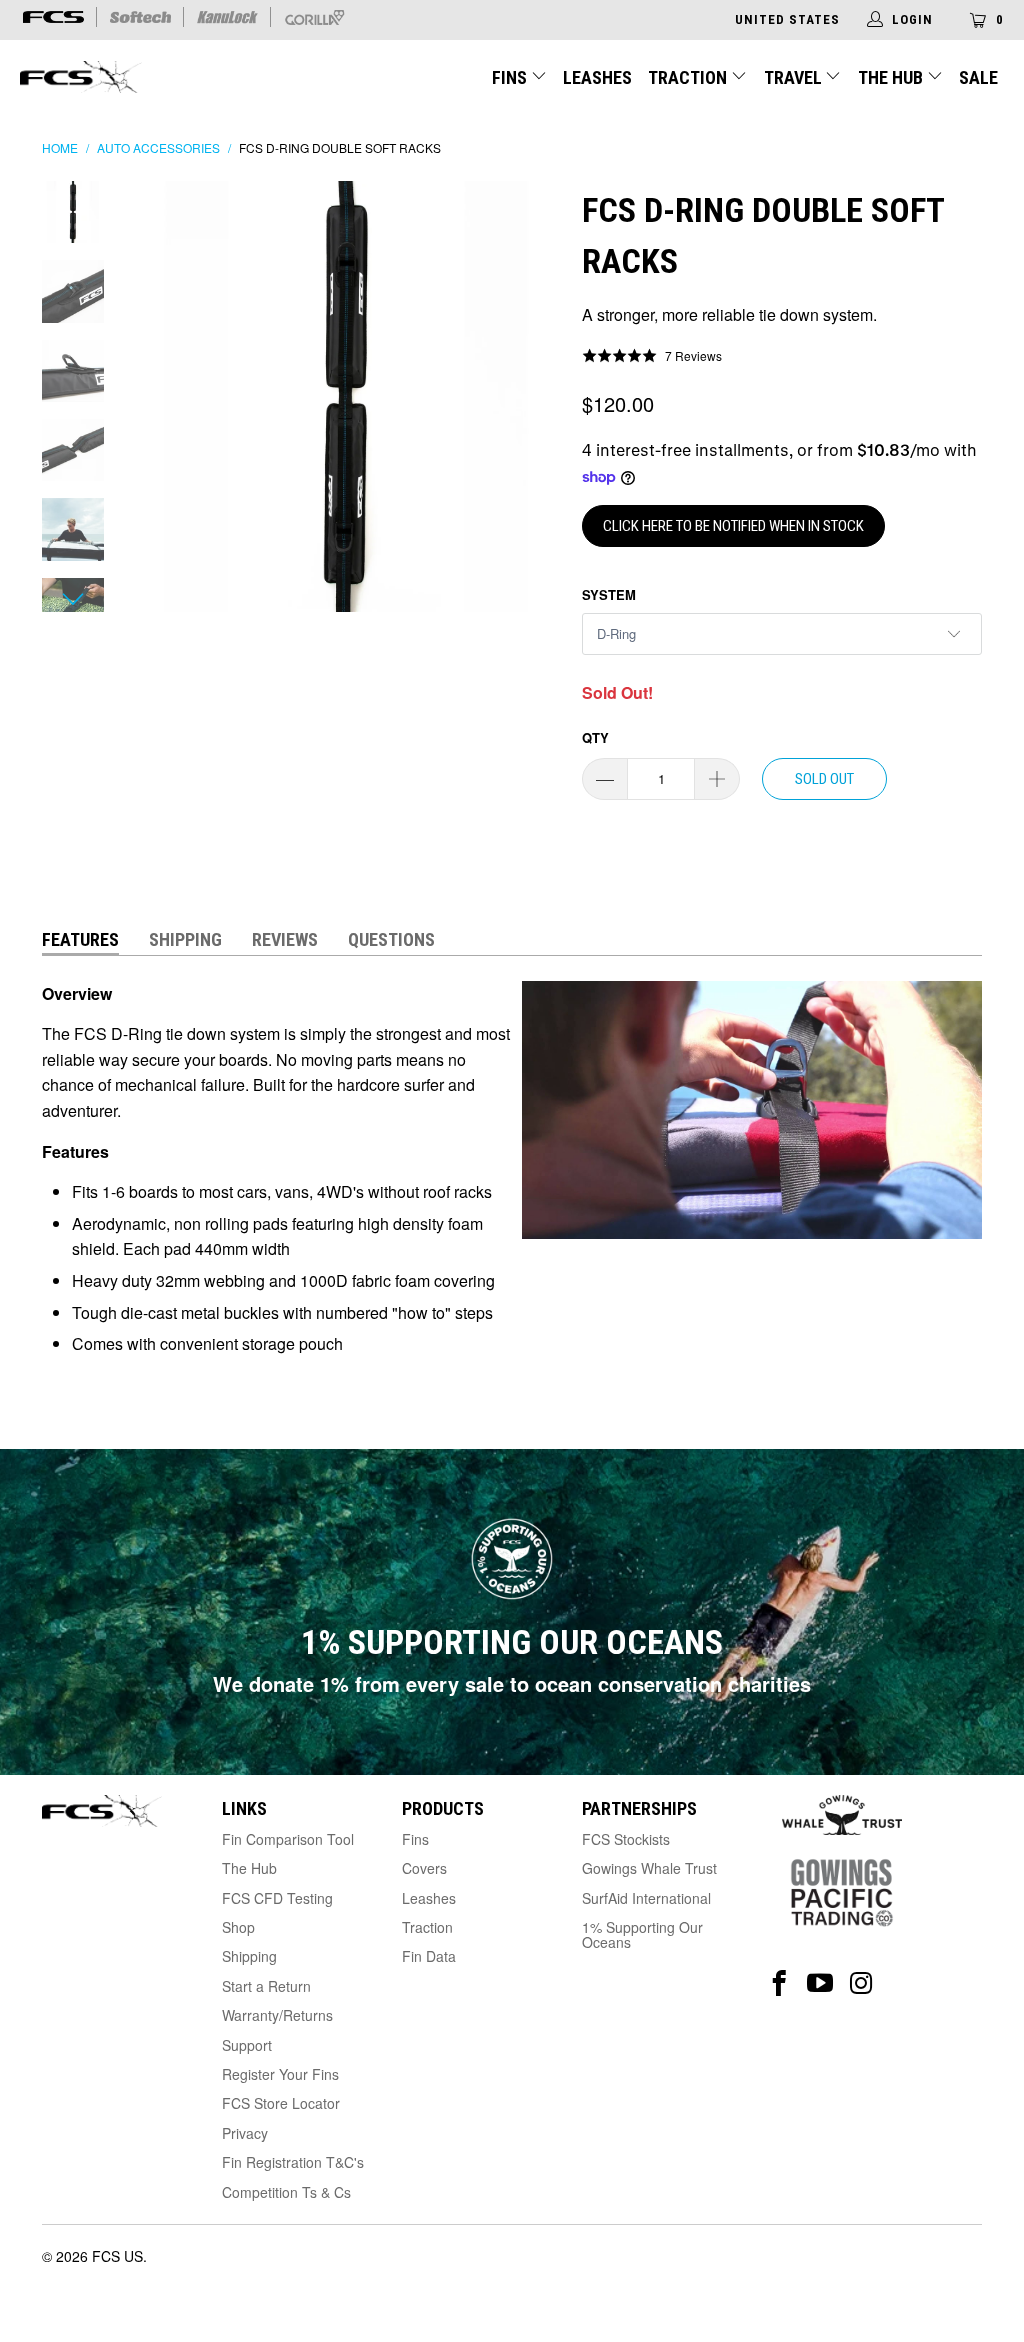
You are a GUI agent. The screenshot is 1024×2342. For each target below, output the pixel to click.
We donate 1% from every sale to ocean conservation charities (512, 1683)
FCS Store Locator (281, 2103)
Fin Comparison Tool (288, 1839)
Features (80, 939)
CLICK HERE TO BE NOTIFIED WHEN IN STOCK (733, 526)
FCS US (117, 2256)
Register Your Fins (280, 2074)
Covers (424, 1868)
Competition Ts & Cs (286, 2192)
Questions (391, 939)
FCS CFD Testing (277, 1898)
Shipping (185, 939)
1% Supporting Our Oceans (642, 1934)
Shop (238, 1927)
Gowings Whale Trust (649, 1868)
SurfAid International (646, 1898)
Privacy (245, 2133)
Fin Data (429, 1956)
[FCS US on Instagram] (861, 1983)
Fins (509, 77)
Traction (689, 77)
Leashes (597, 77)
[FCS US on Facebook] (779, 1983)
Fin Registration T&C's (293, 2162)
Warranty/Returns (277, 2015)
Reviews (285, 939)
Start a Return (266, 1986)
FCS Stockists (626, 1839)
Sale (978, 77)
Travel (793, 77)
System (609, 594)
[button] (652, 355)
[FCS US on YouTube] (820, 1983)
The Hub (892, 77)
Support (247, 2045)
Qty (595, 737)
